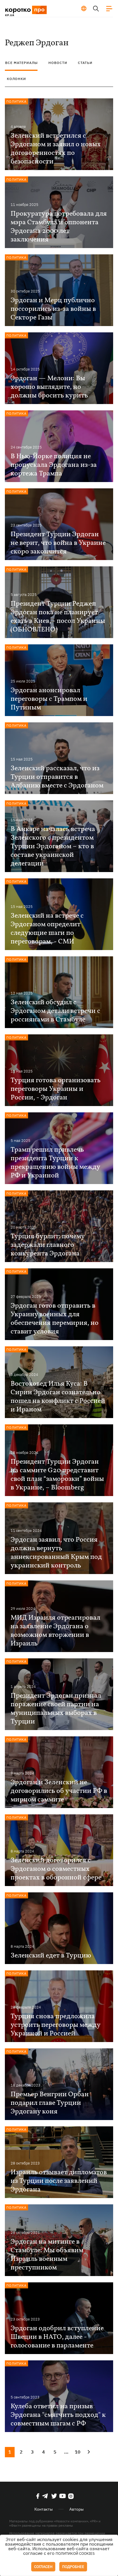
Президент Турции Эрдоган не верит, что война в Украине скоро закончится (58, 543)
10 (78, 2452)
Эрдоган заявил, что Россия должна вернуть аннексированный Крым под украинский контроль (56, 1553)
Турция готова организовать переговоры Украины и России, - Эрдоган (56, 1089)
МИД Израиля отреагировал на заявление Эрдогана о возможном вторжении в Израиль (55, 1631)
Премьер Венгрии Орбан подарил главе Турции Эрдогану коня (50, 2103)
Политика (16, 101)
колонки (16, 79)
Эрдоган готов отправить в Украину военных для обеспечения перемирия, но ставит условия (55, 1319)
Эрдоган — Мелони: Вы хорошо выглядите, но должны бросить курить (49, 387)
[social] (38, 2496)
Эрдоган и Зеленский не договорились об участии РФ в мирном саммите (59, 1791)
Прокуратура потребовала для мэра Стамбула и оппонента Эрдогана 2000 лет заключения (59, 227)
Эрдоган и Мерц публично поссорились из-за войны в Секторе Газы (53, 309)
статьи (85, 63)
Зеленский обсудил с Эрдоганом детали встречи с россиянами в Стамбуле (55, 1011)
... (66, 2452)
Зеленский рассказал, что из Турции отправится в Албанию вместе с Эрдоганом (57, 777)
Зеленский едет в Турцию (51, 1956)
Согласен (43, 2567)
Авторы (76, 2509)
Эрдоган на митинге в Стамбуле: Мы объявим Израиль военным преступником (47, 2255)
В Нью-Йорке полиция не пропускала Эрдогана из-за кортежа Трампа (54, 465)
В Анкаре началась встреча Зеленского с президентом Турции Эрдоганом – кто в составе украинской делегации (53, 847)
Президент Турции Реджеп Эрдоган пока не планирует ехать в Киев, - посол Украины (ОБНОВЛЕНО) (58, 617)
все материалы (21, 63)
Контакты (44, 2509)
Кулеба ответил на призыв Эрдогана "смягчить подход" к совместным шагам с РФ (58, 2415)
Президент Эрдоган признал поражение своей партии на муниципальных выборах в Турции (56, 1709)
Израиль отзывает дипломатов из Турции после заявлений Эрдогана (59, 2181)
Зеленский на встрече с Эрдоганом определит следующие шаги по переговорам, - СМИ (47, 929)
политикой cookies (75, 2553)
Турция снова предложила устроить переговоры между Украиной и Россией (55, 2025)
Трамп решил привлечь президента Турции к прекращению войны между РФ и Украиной (55, 1163)
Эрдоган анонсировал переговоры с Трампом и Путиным (49, 699)
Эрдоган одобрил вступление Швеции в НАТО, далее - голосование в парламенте (57, 2337)
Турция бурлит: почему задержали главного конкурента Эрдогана (48, 1245)
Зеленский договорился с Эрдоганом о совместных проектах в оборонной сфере (56, 1869)
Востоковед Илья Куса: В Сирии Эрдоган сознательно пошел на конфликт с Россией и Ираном (58, 1397)
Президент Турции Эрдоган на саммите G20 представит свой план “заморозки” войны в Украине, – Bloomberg (57, 1475)
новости (58, 63)
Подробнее (73, 2567)
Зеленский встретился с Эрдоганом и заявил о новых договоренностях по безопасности (56, 149)
